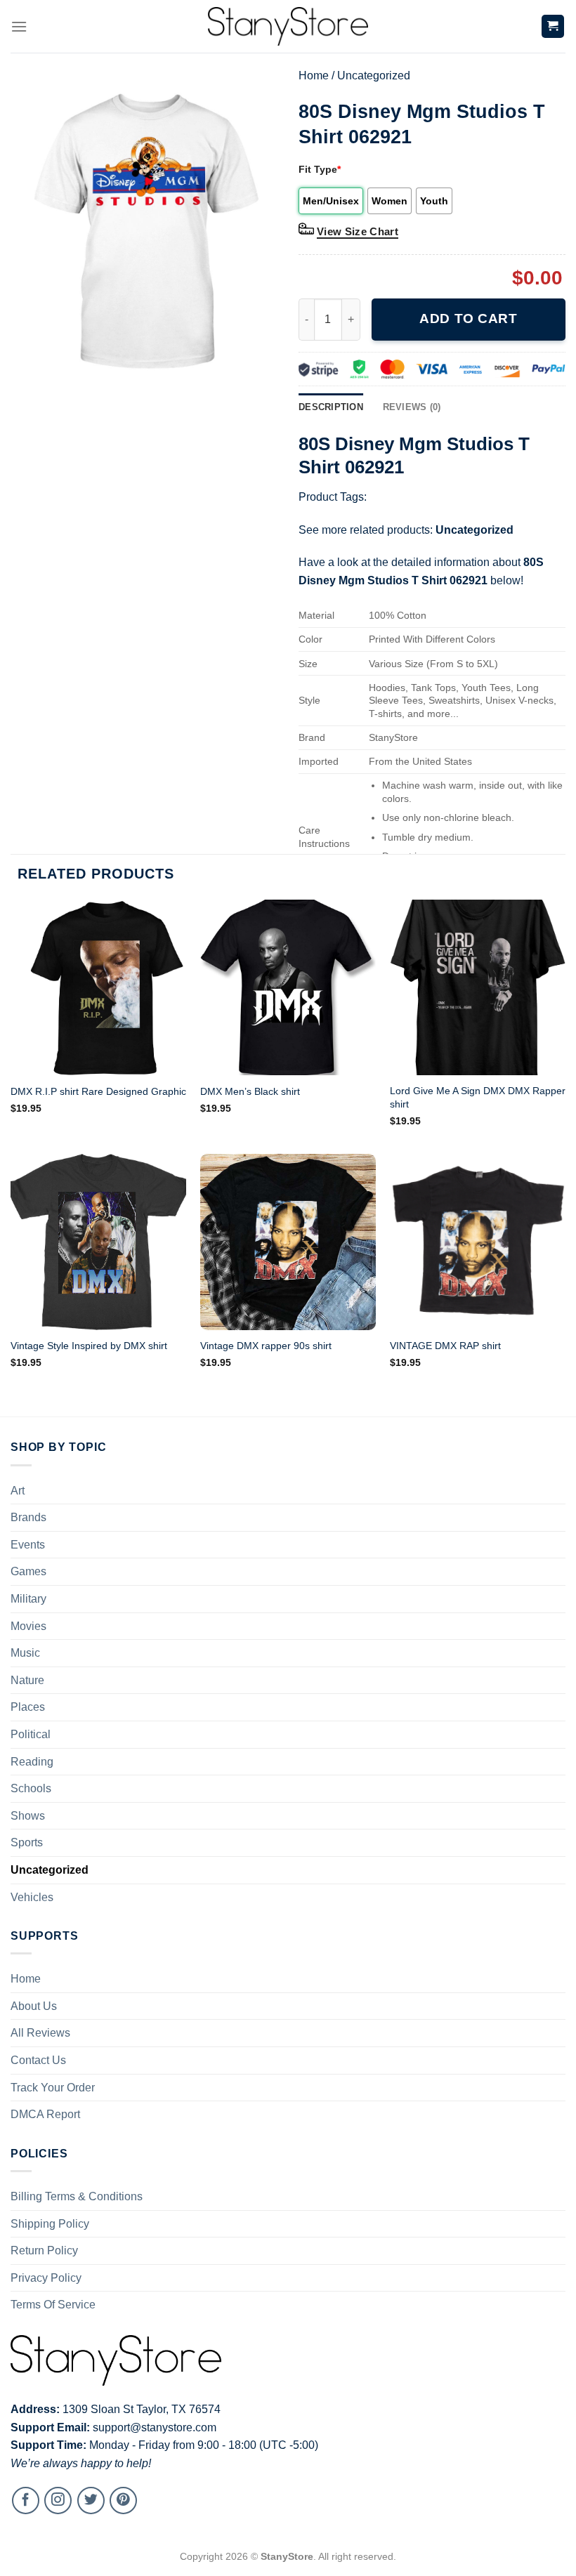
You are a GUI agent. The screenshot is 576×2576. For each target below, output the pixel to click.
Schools (31, 1788)
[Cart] (553, 26)
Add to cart (468, 318)
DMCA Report (45, 2114)
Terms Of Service (53, 2305)
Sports (27, 1842)
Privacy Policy (46, 2278)
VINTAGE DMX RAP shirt (445, 1346)
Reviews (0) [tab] (412, 407)
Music (25, 1653)
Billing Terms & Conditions (77, 2196)
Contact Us (38, 2060)
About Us (34, 2006)
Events (28, 1545)
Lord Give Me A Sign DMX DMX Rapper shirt (478, 1097)
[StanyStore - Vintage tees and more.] (288, 26)
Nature (27, 1680)
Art (18, 1491)
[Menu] (19, 26)
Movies (28, 1626)
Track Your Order (53, 2088)
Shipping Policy (50, 2224)
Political (31, 1734)
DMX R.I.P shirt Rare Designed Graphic (98, 1091)
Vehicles (32, 1897)
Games (28, 1571)
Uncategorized (374, 75)
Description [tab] (331, 407)
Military (28, 1599)
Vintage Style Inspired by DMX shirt (89, 1346)
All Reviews (40, 2033)
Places (28, 1707)
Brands (28, 1517)
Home (314, 75)
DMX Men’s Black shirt (250, 1091)
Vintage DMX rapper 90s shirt (266, 1346)
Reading (32, 1762)
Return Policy (44, 2250)
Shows (28, 1816)
